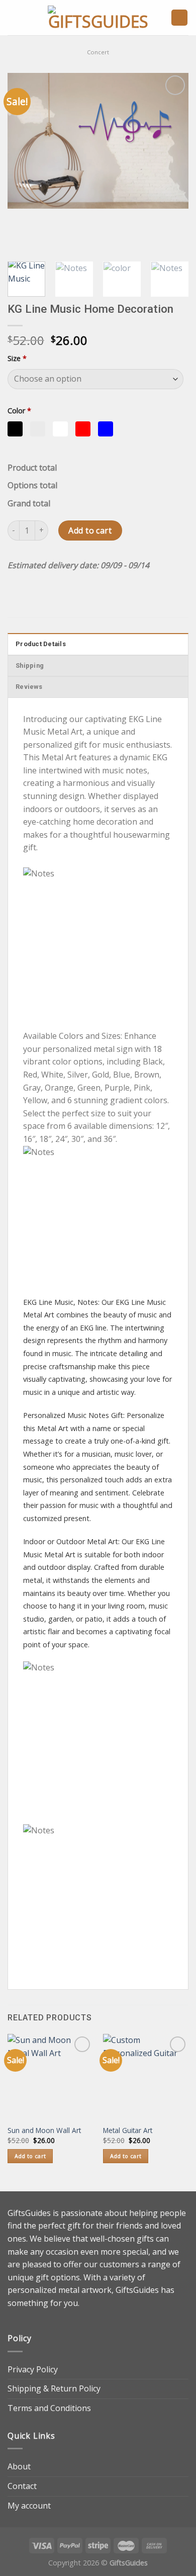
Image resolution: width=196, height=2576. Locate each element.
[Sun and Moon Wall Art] (50, 2077)
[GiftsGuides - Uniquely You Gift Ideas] (98, 18)
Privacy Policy (33, 2369)
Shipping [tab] (30, 665)
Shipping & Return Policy (54, 2388)
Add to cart (90, 530)
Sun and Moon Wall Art (44, 2130)
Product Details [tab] (41, 644)
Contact (22, 2486)
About (19, 2466)
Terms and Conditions (49, 2408)
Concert (98, 52)
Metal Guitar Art (128, 2130)
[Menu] (14, 17)
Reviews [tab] (29, 687)
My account (29, 2506)
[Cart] (179, 18)
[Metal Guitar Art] (146, 2077)
